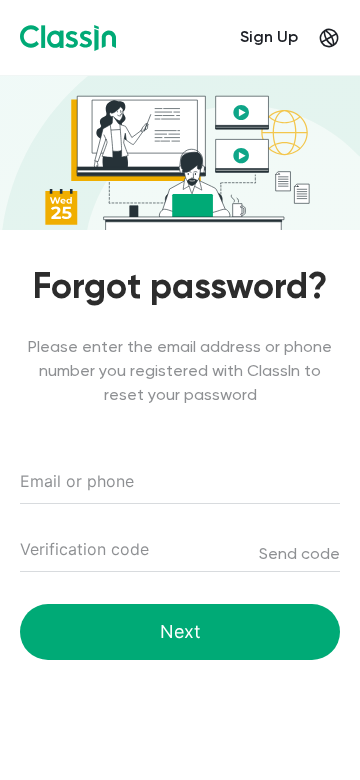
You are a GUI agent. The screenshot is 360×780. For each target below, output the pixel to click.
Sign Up (269, 38)
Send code (299, 555)
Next (180, 631)
